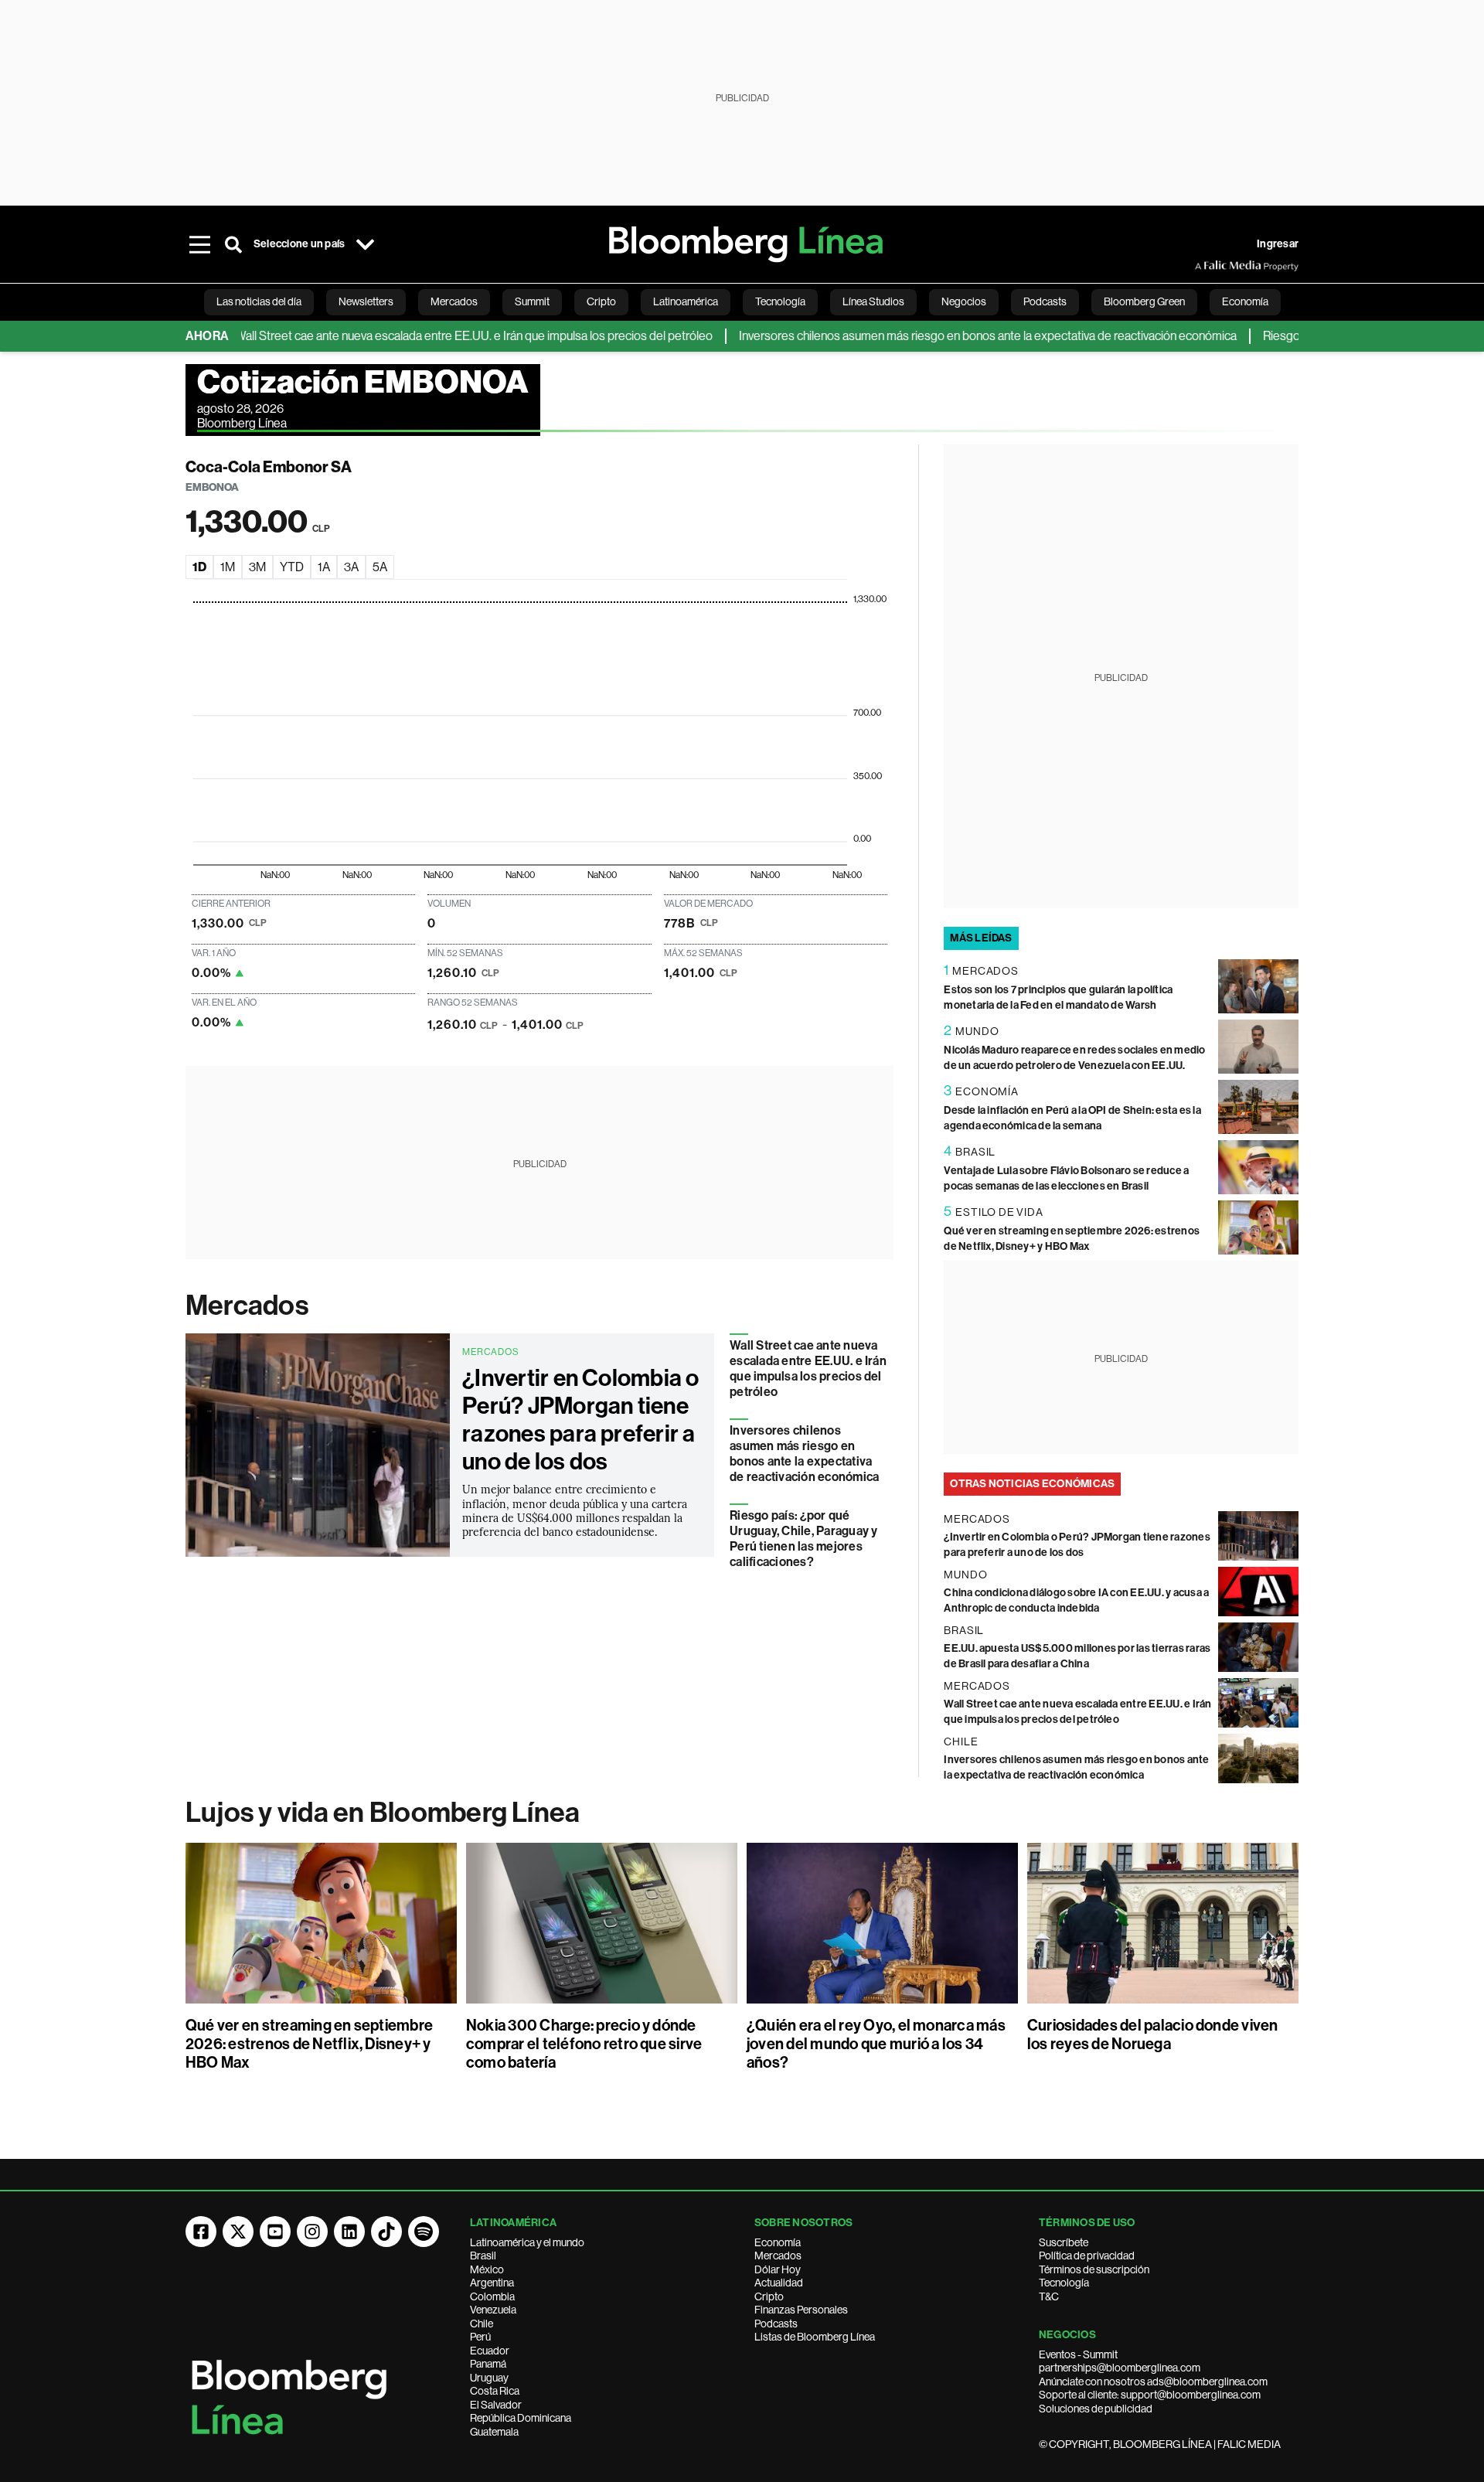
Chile (482, 2324)
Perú (480, 2337)
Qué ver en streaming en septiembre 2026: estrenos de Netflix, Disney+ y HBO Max (309, 2044)
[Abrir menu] (199, 244)
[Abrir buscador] (233, 244)
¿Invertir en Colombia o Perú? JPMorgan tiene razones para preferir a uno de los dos (581, 1420)
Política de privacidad (1087, 2256)
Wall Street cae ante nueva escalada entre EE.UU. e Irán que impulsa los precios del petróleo (424, 336)
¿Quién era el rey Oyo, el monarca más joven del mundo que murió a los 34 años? (876, 2044)
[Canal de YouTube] (275, 2232)
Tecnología (1064, 2283)
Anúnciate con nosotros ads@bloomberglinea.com (1153, 2382)
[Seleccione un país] (365, 244)
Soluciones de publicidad (1096, 2409)
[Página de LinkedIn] (349, 2232)
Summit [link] (532, 301)
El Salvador (496, 2405)
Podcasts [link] (1045, 301)
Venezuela (493, 2310)
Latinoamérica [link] (686, 301)
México (487, 2269)
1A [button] (324, 567)
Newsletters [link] (366, 301)
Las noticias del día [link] (259, 301)
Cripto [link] (601, 301)
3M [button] (257, 567)
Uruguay (489, 2378)
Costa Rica (495, 2391)
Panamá (488, 2364)
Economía (778, 2242)
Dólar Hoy (778, 2269)
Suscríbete (1064, 2242)
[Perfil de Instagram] (312, 2232)
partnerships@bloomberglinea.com (1120, 2368)
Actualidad (779, 2283)
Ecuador (490, 2351)
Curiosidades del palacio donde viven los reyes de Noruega (1153, 2034)
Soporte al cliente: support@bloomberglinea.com (1150, 2395)
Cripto (769, 2296)
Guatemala (494, 2432)
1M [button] (228, 567)
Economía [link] (1245, 301)
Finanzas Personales (801, 2310)
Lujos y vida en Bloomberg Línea (383, 1813)
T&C (1049, 2296)
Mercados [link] (454, 301)
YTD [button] (292, 567)
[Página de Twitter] (238, 2232)
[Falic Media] (1206, 266)
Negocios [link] (964, 301)
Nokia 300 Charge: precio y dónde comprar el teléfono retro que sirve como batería (584, 2044)
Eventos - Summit (1078, 2354)
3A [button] (351, 567)
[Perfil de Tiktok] (386, 2232)
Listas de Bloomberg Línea (815, 2337)
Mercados (247, 1306)
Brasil (483, 2256)
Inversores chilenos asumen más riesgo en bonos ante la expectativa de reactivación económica (938, 336)
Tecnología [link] (780, 301)
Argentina (492, 2283)
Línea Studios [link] (873, 301)
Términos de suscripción (1094, 2269)
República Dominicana (521, 2418)
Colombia (492, 2296)
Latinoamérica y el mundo (527, 2242)
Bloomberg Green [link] (1144, 301)
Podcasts (776, 2324)
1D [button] (199, 567)
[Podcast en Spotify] (424, 2232)
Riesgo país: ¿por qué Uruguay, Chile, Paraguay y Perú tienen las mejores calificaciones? (803, 1539)
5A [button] (380, 567)
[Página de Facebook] (201, 2232)
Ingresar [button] (1278, 244)
